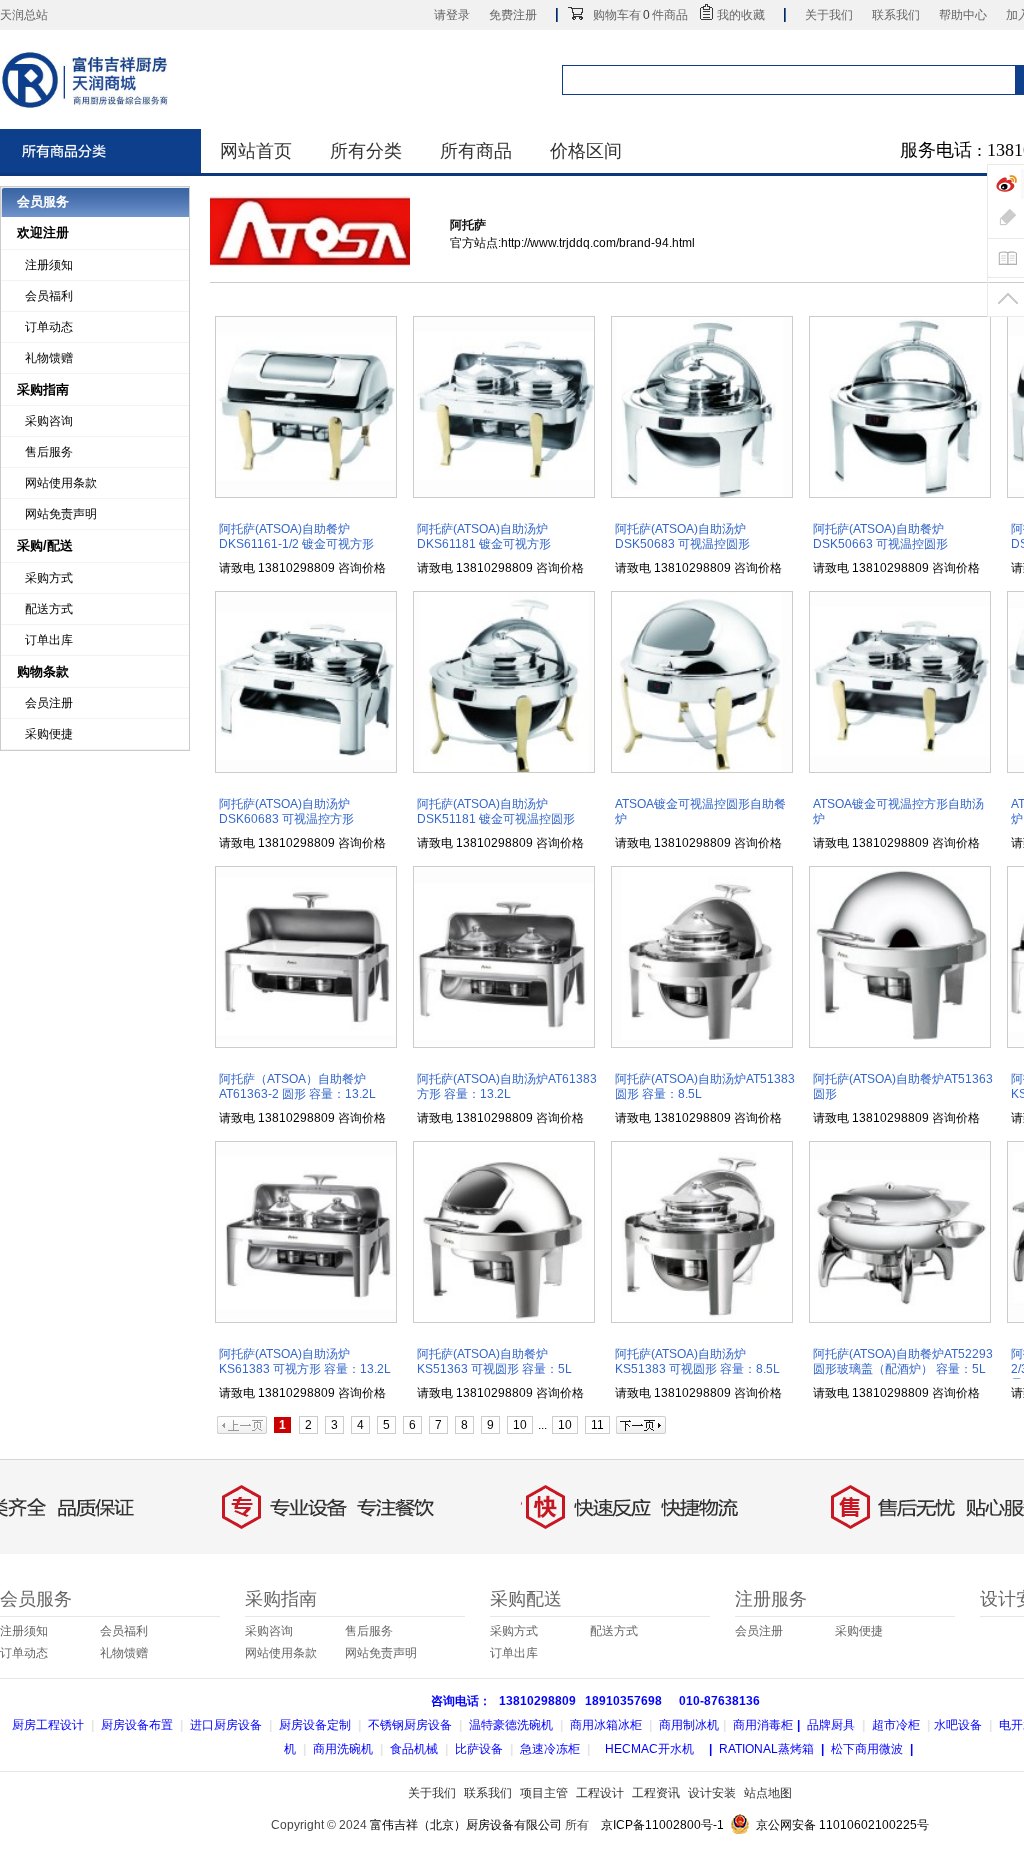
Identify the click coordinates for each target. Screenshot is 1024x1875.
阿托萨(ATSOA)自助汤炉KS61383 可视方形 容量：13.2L (305, 1361)
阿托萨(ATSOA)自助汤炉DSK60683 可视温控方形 (286, 811)
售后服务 (49, 452)
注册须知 (49, 265)
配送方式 (49, 609)
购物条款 (43, 671)
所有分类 (366, 151)
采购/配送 (45, 545)
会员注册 (49, 703)
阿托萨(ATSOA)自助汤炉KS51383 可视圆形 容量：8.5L (697, 1361)
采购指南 (43, 389)
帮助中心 (963, 15)
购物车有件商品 (640, 15)
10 (520, 1425)
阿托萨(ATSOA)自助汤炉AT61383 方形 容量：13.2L (507, 1086)
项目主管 (544, 1793)
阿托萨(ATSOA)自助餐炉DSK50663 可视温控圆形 (880, 536)
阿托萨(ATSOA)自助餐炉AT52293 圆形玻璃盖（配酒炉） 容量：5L (903, 1361)
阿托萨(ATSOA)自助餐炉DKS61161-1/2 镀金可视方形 (296, 536)
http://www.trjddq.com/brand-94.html (598, 243)
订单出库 (49, 640)
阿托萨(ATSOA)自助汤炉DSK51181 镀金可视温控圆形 (496, 811)
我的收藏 (741, 15)
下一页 (641, 1425)
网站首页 (256, 151)
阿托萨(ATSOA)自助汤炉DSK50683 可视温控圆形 (682, 536)
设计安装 (712, 1793)
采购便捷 (49, 734)
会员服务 (43, 201)
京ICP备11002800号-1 (662, 1825)
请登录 (452, 15)
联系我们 (896, 15)
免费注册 (513, 15)
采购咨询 (49, 421)
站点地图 (768, 1793)
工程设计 (600, 1793)
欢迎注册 (43, 232)
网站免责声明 (61, 514)
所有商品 (476, 151)
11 (597, 1425)
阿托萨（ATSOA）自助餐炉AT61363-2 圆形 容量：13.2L (297, 1086)
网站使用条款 (61, 483)
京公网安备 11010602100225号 (842, 1825)
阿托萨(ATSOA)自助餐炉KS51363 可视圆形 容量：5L (494, 1361)
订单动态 (49, 327)
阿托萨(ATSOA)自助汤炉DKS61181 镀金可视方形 (484, 536)
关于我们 (829, 15)
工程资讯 (656, 1793)
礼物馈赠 (49, 358)
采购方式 (49, 578)
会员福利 (49, 296)
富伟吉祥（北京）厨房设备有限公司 (466, 1825)
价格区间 (586, 151)
